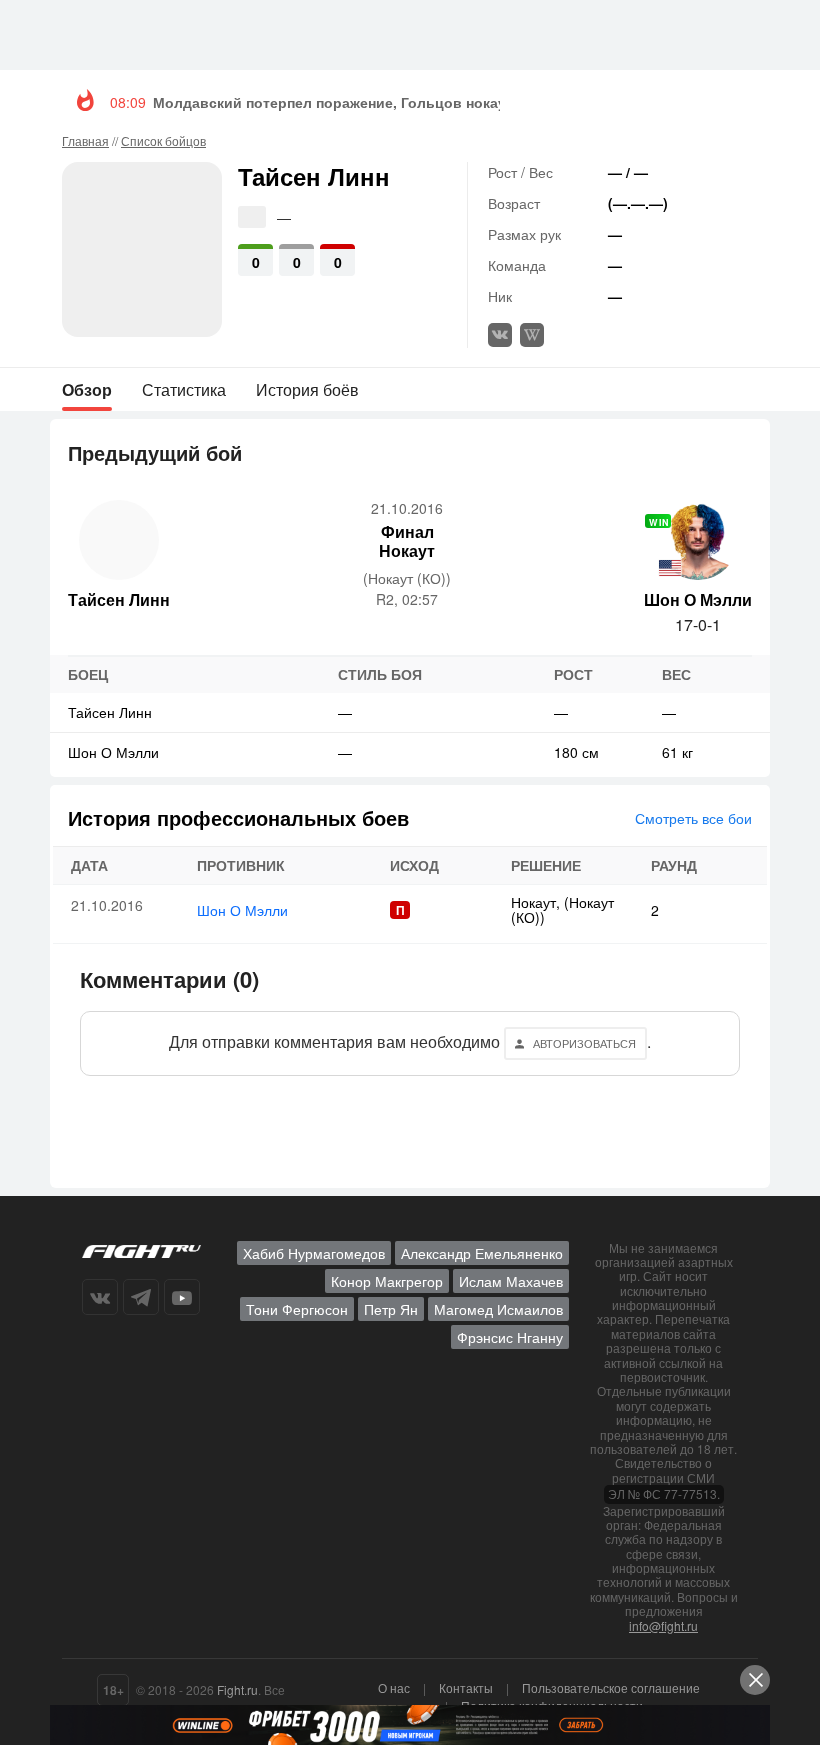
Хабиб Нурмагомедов (314, 1253)
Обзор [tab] (87, 389)
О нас (394, 1687)
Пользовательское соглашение (611, 1687)
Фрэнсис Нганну (510, 1337)
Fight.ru (237, 1689)
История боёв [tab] (307, 389)
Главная (85, 140)
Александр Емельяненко (482, 1253)
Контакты (466, 1687)
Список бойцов (163, 140)
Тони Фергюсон (297, 1309)
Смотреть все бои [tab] (693, 818)
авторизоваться (584, 1043)
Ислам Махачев (511, 1281)
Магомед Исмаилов (498, 1309)
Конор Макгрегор (387, 1281)
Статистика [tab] (184, 389)
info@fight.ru (663, 1625)
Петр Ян (391, 1309)
